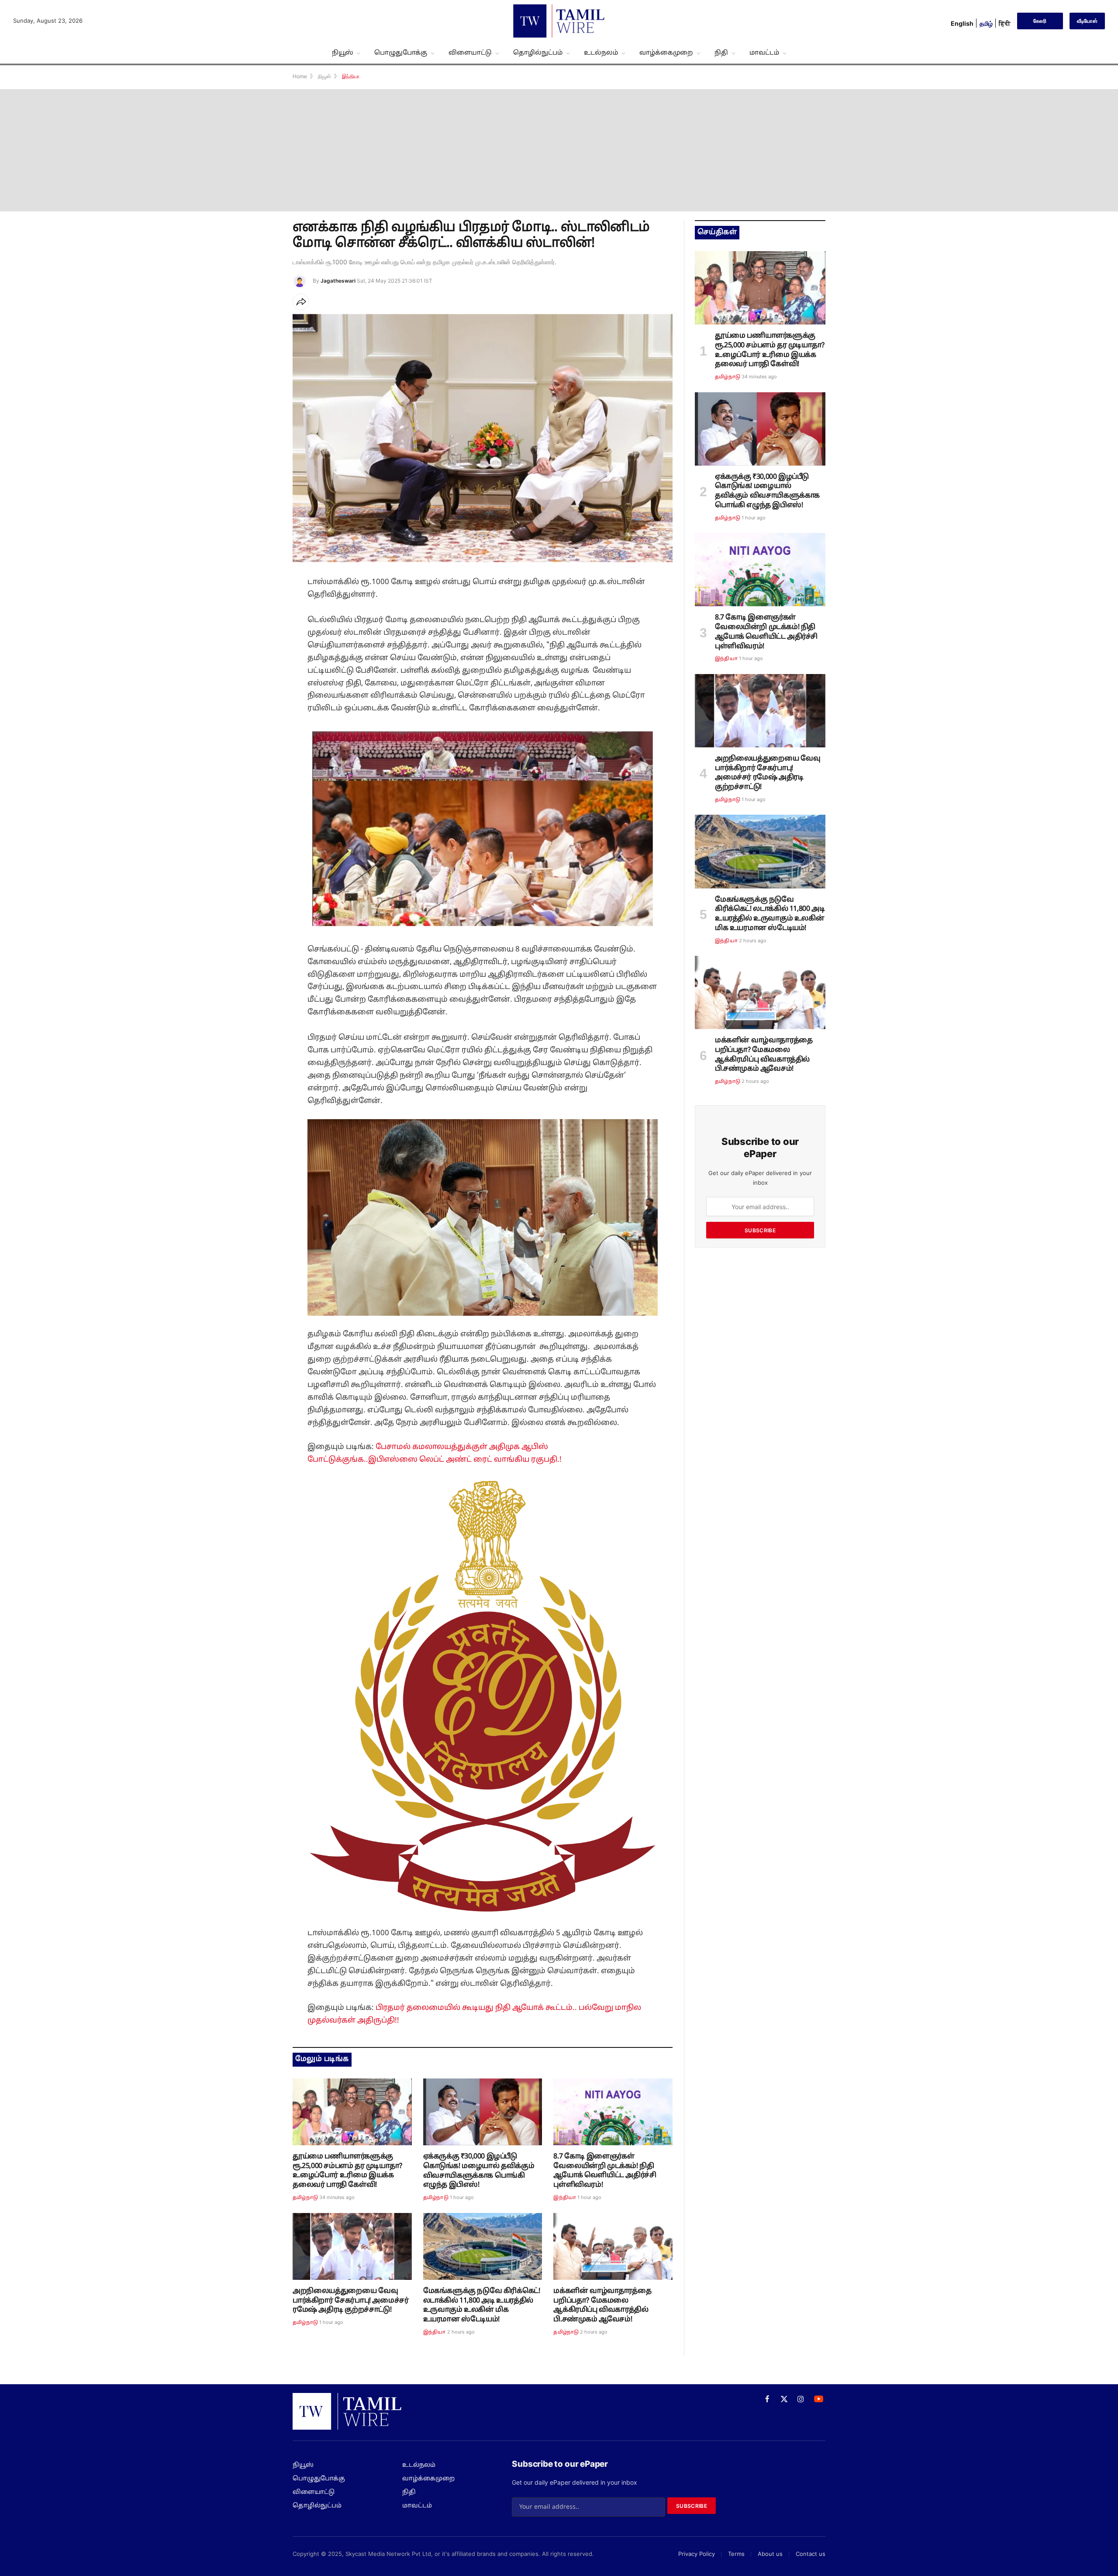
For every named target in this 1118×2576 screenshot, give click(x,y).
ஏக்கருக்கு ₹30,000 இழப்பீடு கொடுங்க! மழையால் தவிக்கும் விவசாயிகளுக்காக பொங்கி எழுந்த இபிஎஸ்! (479, 2171)
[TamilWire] (559, 21)
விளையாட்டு (470, 53)
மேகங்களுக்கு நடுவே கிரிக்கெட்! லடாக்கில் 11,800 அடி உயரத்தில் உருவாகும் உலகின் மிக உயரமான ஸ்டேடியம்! (482, 2305)
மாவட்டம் (764, 53)
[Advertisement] (559, 150)
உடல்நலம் (601, 53)
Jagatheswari (338, 281)
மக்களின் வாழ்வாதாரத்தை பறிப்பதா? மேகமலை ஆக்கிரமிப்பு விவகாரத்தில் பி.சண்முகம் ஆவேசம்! (602, 2305)
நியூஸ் (342, 53)
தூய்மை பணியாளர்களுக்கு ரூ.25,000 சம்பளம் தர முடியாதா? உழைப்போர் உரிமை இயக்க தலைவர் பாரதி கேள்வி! (347, 2171)
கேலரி (1040, 21)
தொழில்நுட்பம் (538, 53)
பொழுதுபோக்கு (401, 53)
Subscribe (760, 1230)
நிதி (721, 53)
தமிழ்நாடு (305, 2198)
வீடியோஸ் (1087, 21)
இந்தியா (565, 2198)
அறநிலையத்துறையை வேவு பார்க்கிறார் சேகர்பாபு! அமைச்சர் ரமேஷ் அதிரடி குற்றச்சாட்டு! (350, 2301)
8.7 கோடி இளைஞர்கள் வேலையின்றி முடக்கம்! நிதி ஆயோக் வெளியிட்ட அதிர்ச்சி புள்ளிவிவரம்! (605, 2171)
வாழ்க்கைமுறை (666, 53)
